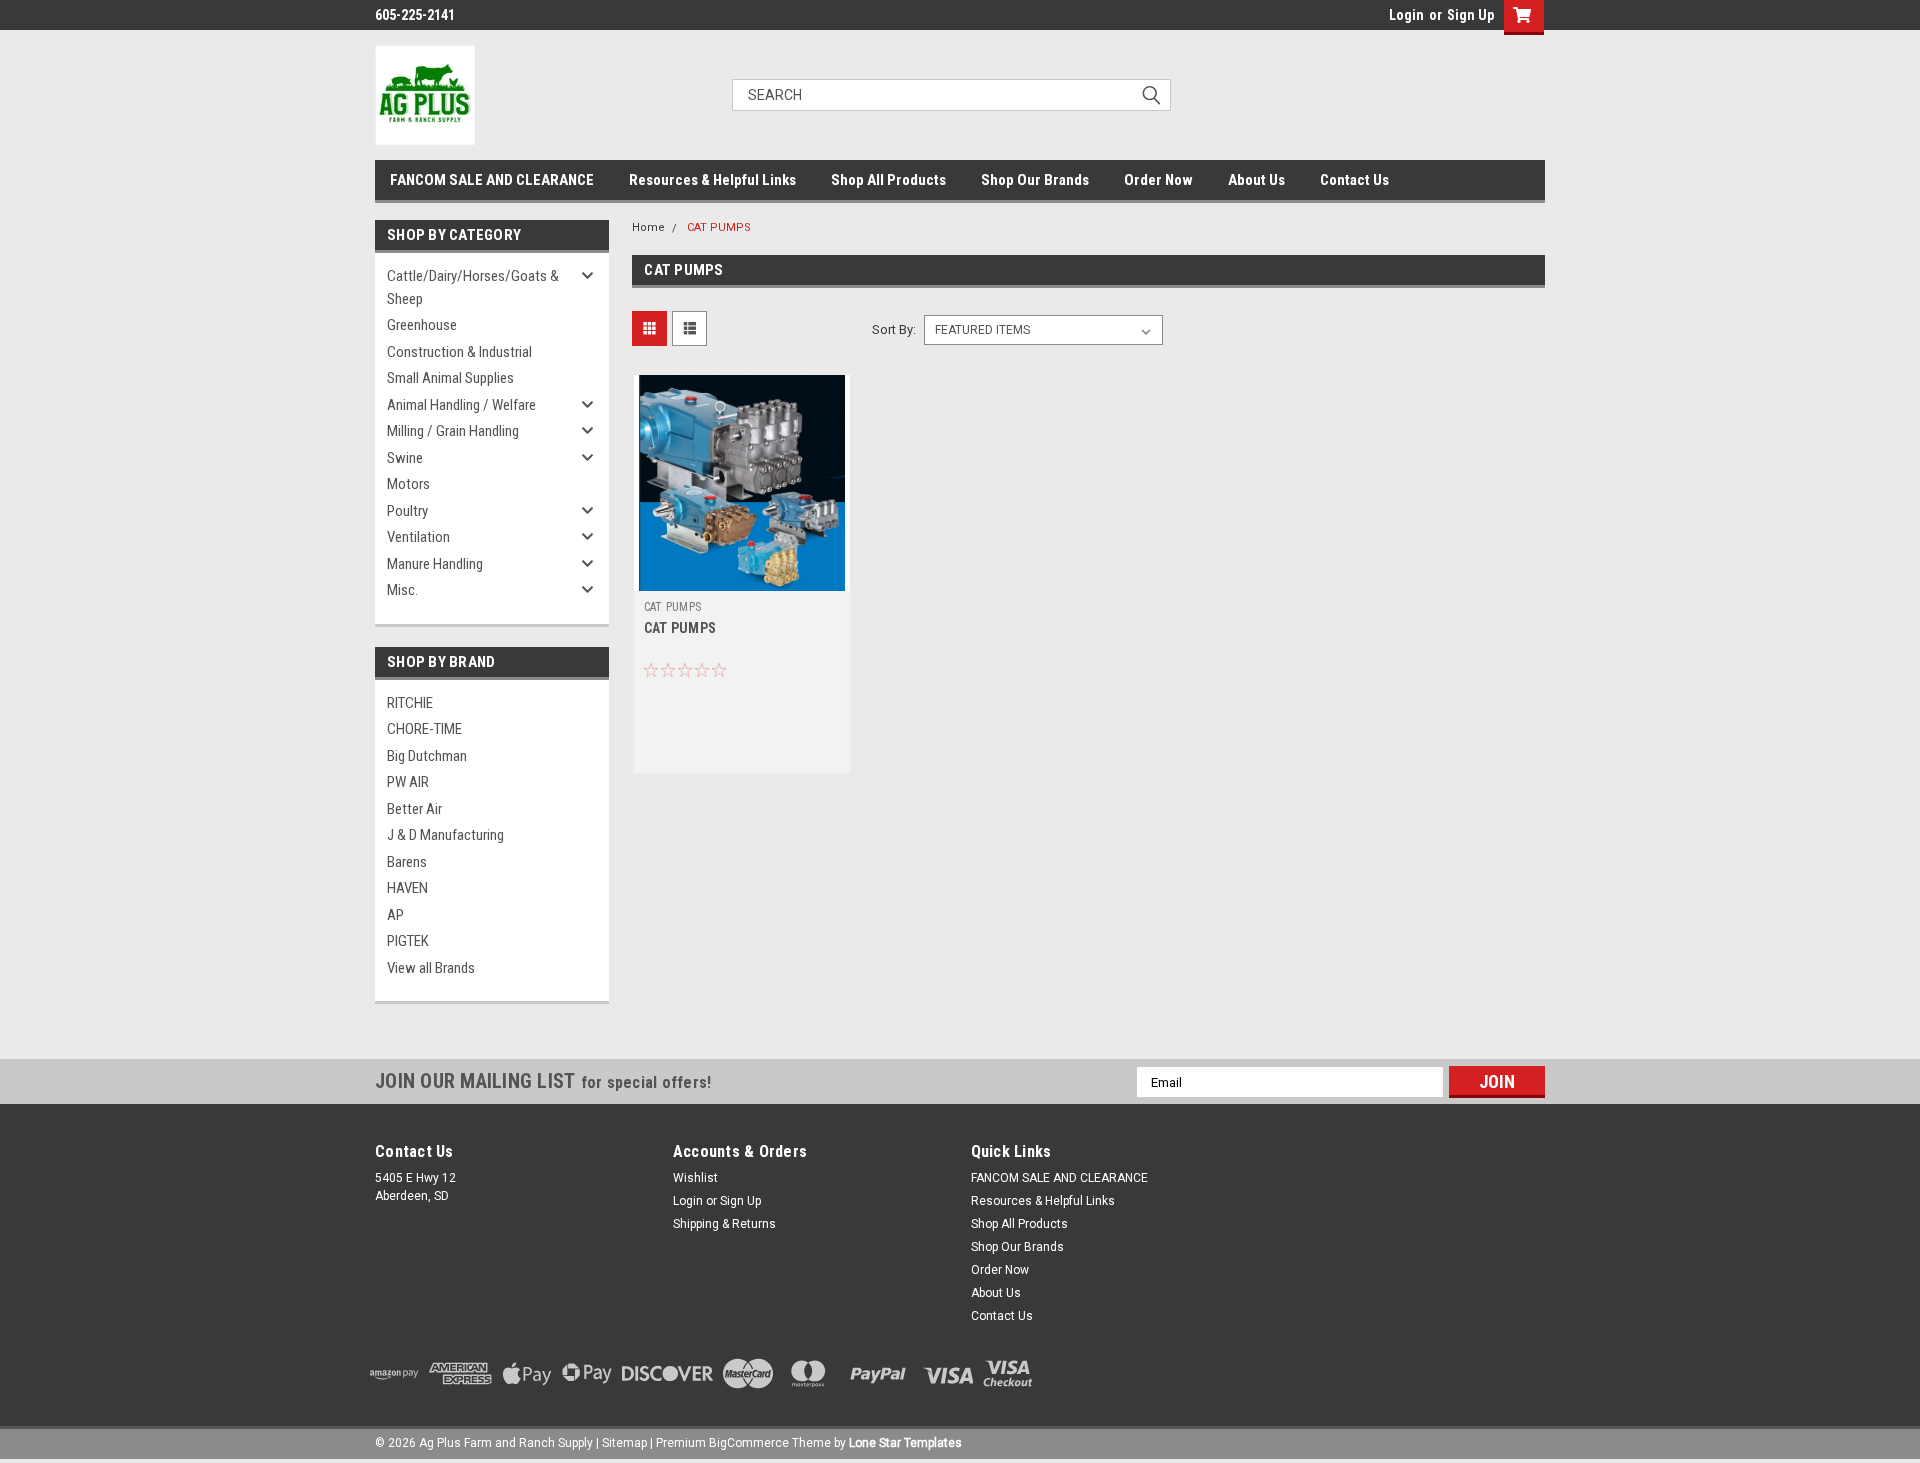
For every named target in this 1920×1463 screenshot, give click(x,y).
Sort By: (894, 329)
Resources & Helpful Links (712, 180)
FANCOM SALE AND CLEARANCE (492, 180)
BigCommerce (749, 1443)
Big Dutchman (427, 756)
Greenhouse (422, 325)
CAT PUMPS (719, 227)
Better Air (414, 809)
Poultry (407, 511)
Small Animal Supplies (450, 378)
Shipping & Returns (724, 1224)
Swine (405, 458)
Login (1406, 15)
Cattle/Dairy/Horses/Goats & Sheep (473, 287)
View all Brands (431, 968)
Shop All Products (888, 180)
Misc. (402, 590)
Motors (408, 484)
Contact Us (1354, 180)
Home (648, 227)
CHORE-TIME (424, 729)
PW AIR (408, 782)
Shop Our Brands (1035, 180)
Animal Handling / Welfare (461, 405)
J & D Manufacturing (445, 835)
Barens (407, 862)
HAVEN (407, 888)
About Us (1256, 180)
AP (395, 915)
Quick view (742, 576)
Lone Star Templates (905, 1443)
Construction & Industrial (459, 352)
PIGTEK (408, 941)
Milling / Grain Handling (453, 431)
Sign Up (1470, 15)
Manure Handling (435, 564)
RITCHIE (410, 703)
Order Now (1158, 180)
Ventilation (418, 537)
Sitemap (624, 1443)
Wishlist (695, 1178)
